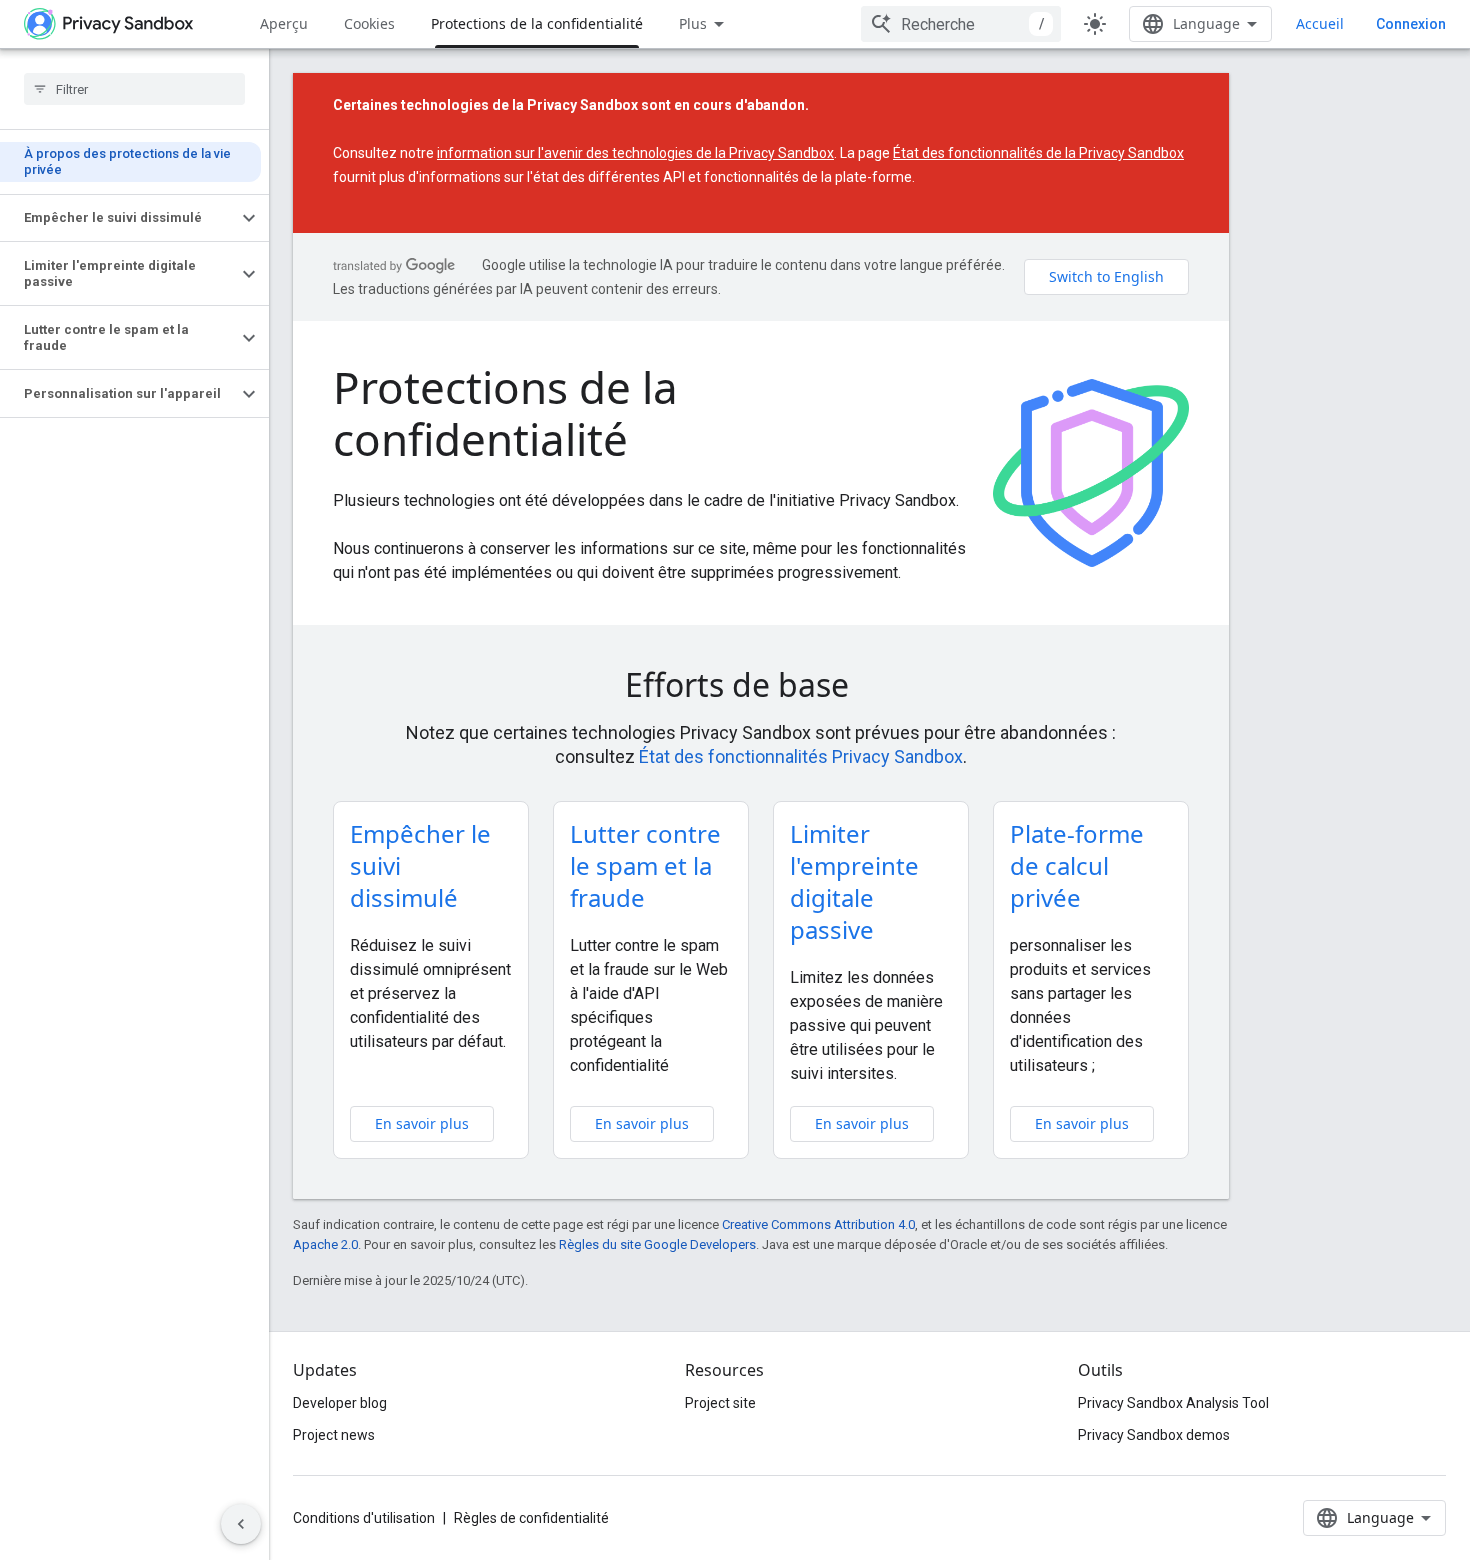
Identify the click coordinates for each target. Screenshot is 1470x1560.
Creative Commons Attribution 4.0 (818, 1224)
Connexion (1411, 24)
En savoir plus (422, 1123)
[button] (118, 218)
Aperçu (284, 23)
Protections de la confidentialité (537, 23)
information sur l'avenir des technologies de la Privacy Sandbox (635, 153)
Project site (720, 1403)
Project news (334, 1435)
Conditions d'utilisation (364, 1518)
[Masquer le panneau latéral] (241, 1524)
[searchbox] (134, 89)
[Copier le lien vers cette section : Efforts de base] (877, 688)
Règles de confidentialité (531, 1518)
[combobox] (961, 24)
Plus (693, 23)
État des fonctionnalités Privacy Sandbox (801, 756)
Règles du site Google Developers (657, 1244)
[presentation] (761, 685)
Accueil (1320, 23)
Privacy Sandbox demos (1154, 1435)
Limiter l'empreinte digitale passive (854, 881)
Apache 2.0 (325, 1244)
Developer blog (340, 1403)
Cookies (369, 23)
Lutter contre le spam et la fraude (645, 865)
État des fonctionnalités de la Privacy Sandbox (1038, 153)
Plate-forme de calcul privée (1077, 865)
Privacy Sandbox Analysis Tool (1173, 1403)
